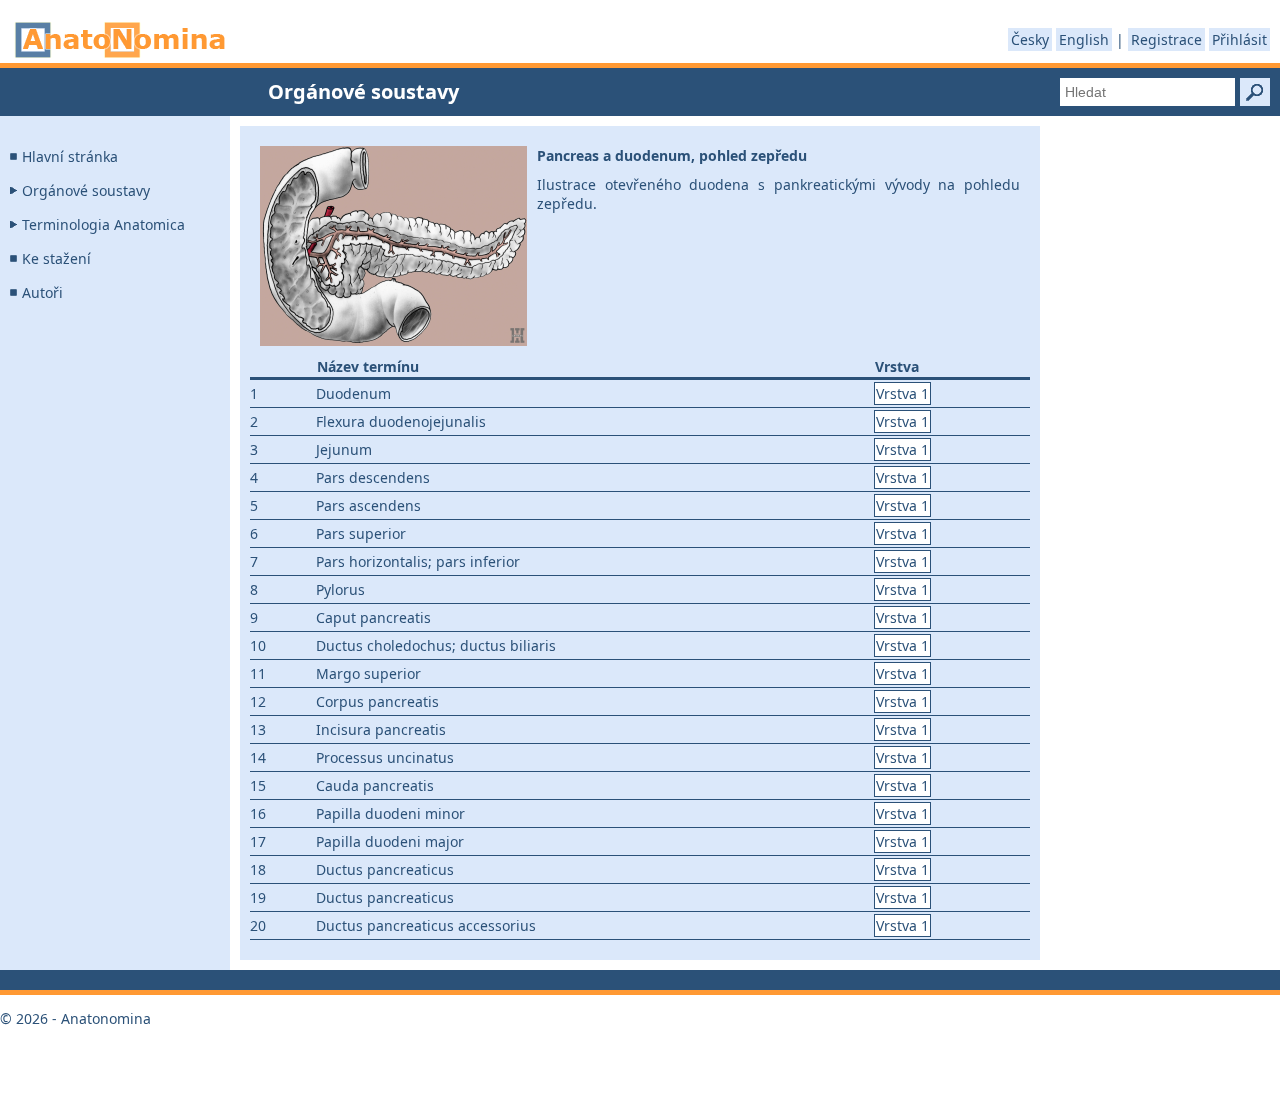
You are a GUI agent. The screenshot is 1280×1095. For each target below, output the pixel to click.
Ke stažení (56, 258)
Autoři (42, 292)
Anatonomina (120, 40)
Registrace (1166, 39)
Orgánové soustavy (86, 190)
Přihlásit (1239, 39)
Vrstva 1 (902, 393)
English (1084, 39)
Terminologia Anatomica (103, 224)
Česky (1030, 39)
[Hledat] (1255, 92)
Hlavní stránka (70, 156)
